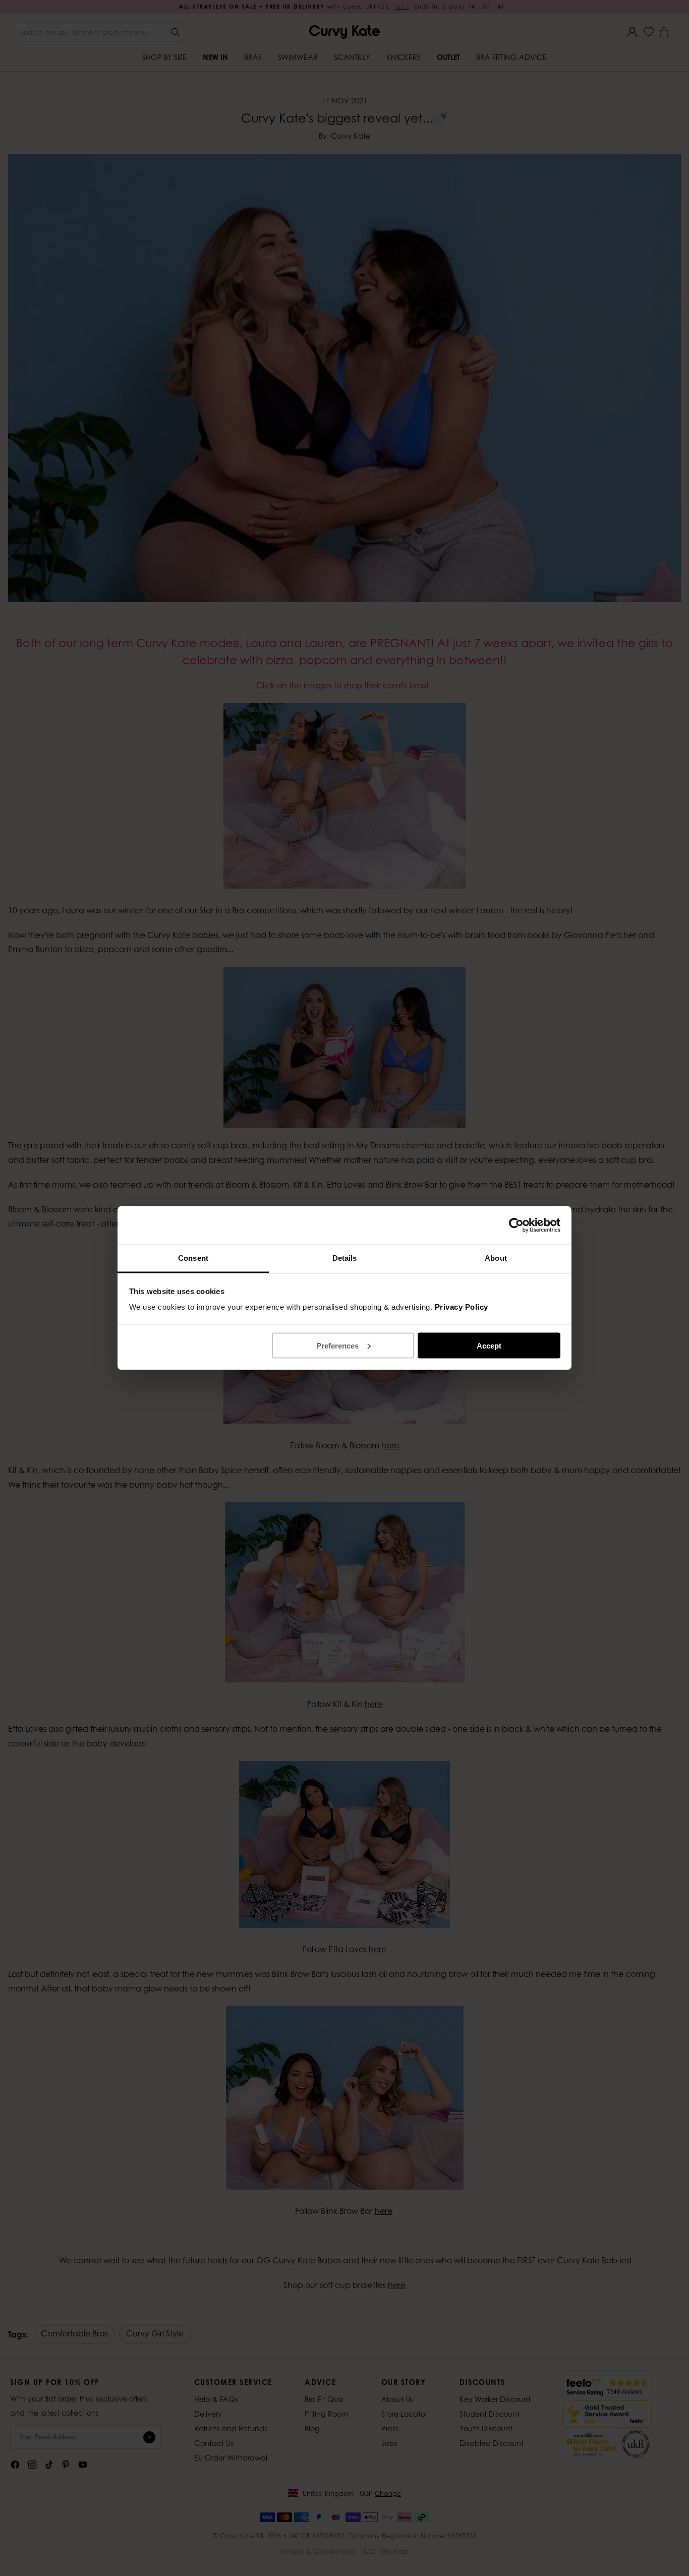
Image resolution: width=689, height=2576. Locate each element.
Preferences (337, 1345)
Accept (489, 1345)
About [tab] (496, 1258)
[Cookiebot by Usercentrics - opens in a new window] (516, 1225)
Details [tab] (345, 1258)
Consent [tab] (193, 1258)
